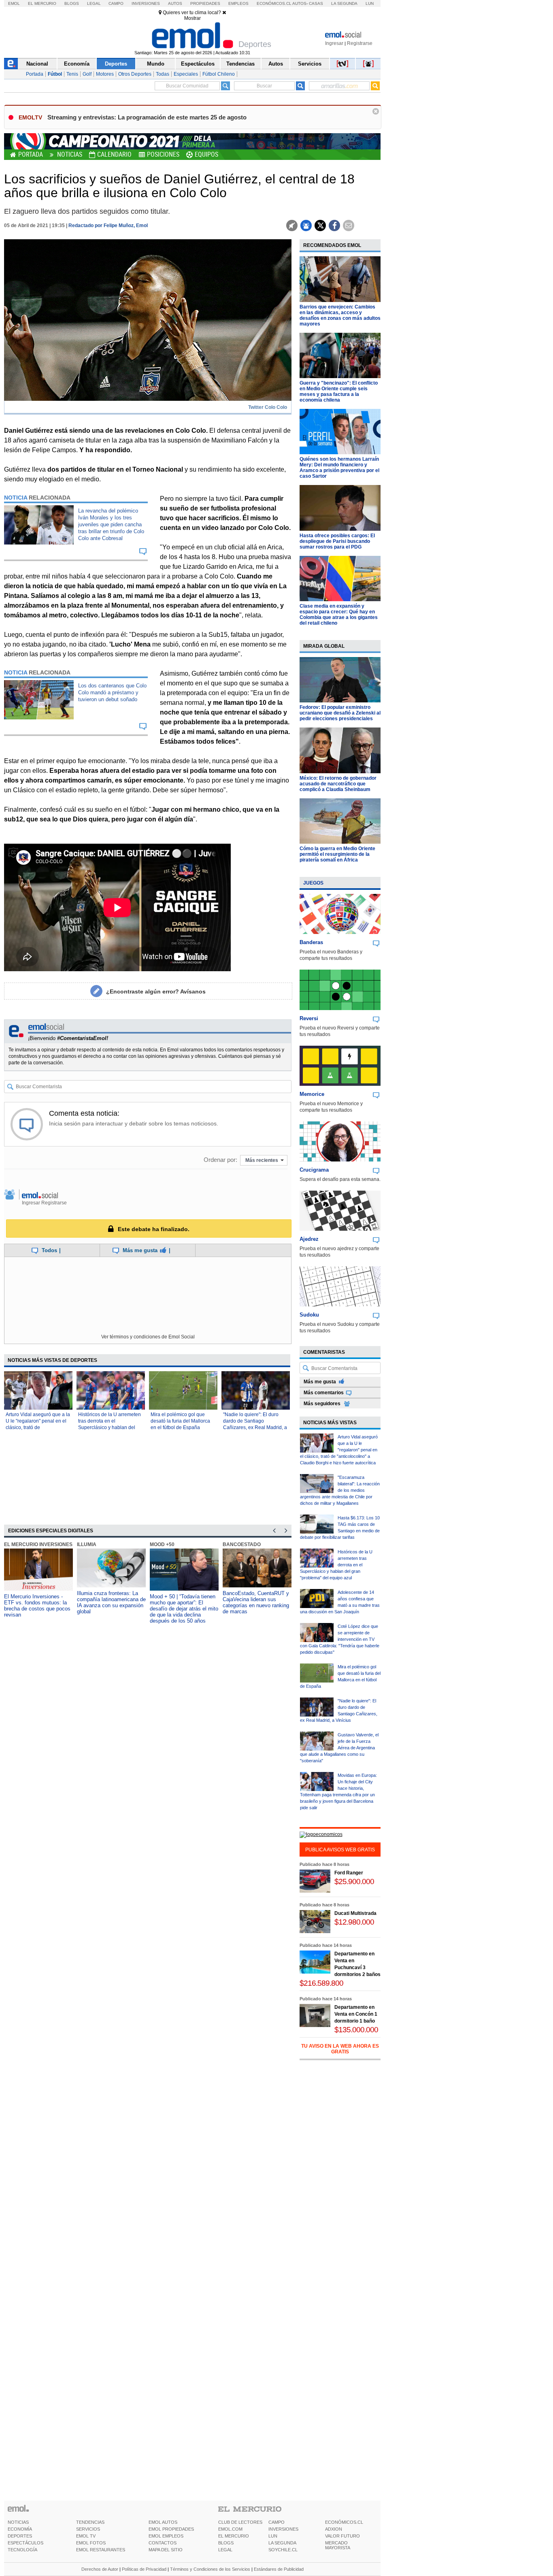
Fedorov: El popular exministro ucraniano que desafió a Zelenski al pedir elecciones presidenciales (340, 713)
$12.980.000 (354, 1922)
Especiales (186, 74)
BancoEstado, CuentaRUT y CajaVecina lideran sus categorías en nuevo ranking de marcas (256, 1602)
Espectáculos (198, 64)
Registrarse (360, 43)
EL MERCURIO (234, 2536)
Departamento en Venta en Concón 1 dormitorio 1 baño (356, 2014)
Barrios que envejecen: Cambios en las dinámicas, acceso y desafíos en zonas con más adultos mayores (340, 315)
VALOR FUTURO (342, 2536)
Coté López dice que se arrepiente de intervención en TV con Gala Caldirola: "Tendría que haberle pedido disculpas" (340, 1639)
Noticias (70, 154)
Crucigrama (314, 1170)
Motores (105, 74)
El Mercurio (42, 3)
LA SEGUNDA (282, 2543)
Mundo (156, 64)
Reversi (309, 1018)
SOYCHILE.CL (283, 2550)
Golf (87, 74)
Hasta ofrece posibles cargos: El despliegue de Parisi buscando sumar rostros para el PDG (337, 541)
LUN (273, 2536)
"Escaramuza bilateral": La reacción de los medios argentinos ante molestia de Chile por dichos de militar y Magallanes (340, 1490)
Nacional (37, 64)
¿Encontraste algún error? (156, 991)
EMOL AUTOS (163, 2522)
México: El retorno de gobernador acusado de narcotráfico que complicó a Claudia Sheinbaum (338, 784)
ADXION (334, 2529)
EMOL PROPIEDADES (171, 2529)
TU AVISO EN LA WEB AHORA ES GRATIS (340, 2049)
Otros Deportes (135, 74)
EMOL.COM (230, 2529)
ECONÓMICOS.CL (344, 2522)
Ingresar (334, 43)
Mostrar (192, 18)
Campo (116, 3)
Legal (94, 3)
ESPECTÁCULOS (26, 2543)
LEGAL (225, 2550)
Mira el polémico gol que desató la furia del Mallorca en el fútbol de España (180, 1421)
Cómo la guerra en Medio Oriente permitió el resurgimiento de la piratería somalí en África (337, 854)
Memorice (312, 1094)
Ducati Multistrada (355, 1913)
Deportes (116, 64)
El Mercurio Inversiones (38, 1544)
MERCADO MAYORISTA (338, 2545)
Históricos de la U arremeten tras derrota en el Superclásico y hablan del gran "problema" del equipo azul (110, 1427)
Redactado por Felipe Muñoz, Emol (108, 225)
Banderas (311, 942)
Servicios (310, 64)
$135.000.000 (356, 2030)
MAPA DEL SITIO (166, 2550)
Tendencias (240, 64)
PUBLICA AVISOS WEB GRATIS (340, 1850)
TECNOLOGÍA (22, 2550)
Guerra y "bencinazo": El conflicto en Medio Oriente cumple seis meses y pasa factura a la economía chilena (339, 391)
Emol (14, 3)
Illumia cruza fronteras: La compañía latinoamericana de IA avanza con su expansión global (111, 1602)
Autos (175, 3)
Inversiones (146, 3)
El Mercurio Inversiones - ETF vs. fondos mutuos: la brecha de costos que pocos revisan (37, 1606)
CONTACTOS (163, 2543)
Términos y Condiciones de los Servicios (210, 2569)
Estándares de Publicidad (279, 2569)
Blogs (72, 3)
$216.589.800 (321, 1983)
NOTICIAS (18, 2522)
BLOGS (226, 2543)
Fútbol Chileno (219, 74)
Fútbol (55, 74)
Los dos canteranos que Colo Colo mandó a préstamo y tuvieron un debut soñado (112, 692)
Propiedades (205, 3)
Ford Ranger (349, 1873)
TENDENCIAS (90, 2522)
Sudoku (309, 1315)
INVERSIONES (283, 2529)
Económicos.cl (274, 3)
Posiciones (163, 154)
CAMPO (276, 2522)
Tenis (72, 74)
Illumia (87, 1544)
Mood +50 (162, 1544)
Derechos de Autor (100, 2569)
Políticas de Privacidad (144, 2569)
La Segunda (344, 3)
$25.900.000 (354, 1881)
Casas (316, 3)
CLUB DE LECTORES (240, 2522)
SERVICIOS (88, 2529)
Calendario (114, 154)
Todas (163, 74)
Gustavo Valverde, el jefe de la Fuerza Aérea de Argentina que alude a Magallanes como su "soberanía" (339, 1748)
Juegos (313, 883)
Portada (35, 74)
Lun (370, 3)
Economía (77, 64)
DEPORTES (20, 2536)
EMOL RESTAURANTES (101, 2550)
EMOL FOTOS (91, 2543)
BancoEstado (242, 1544)
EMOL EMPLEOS (166, 2536)
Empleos (238, 3)
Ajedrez (309, 1239)
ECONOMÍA (20, 2529)
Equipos (206, 154)
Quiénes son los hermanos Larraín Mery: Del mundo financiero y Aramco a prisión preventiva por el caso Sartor (339, 468)
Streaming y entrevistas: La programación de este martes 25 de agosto (147, 117)
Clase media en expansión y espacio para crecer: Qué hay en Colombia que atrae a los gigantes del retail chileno (339, 615)
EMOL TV (86, 2536)
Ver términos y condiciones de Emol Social (148, 1337)
